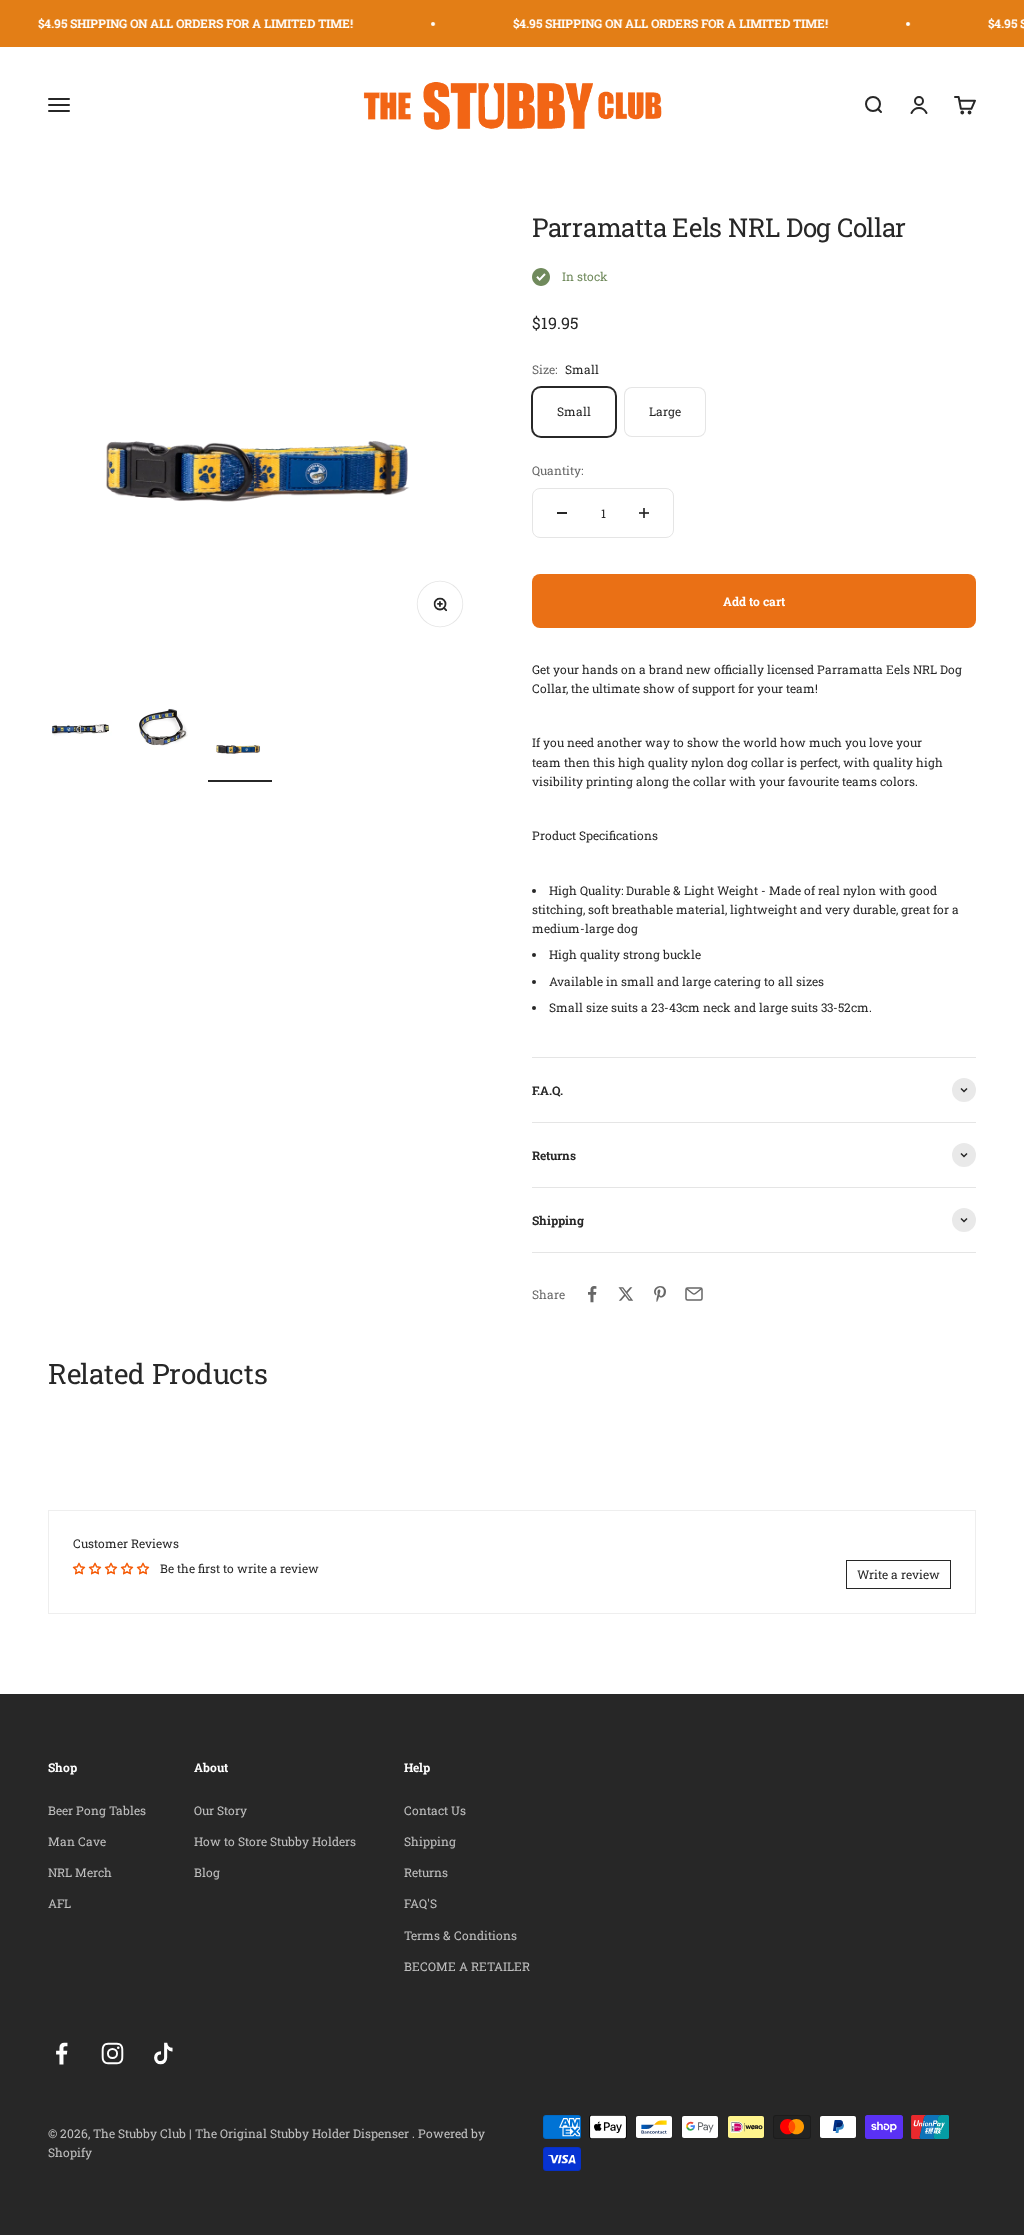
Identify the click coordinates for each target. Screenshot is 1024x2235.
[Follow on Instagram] (112, 2053)
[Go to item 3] (240, 747)
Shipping (430, 1841)
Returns (426, 1872)
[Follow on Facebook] (61, 2053)
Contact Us (435, 1810)
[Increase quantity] (644, 513)
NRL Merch (80, 1872)
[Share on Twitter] (626, 1294)
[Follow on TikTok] (163, 2053)
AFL (59, 1903)
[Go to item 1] (80, 731)
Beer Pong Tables (97, 1810)
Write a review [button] (898, 1574)
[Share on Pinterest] (660, 1294)
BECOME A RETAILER (467, 1966)
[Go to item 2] (160, 731)
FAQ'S (420, 1903)
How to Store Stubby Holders (275, 1841)
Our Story (220, 1810)
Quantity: (557, 470)
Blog (207, 1872)
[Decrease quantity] (562, 513)
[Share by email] (694, 1294)
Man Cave (77, 1841)
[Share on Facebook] (592, 1294)
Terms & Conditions (460, 1935)
